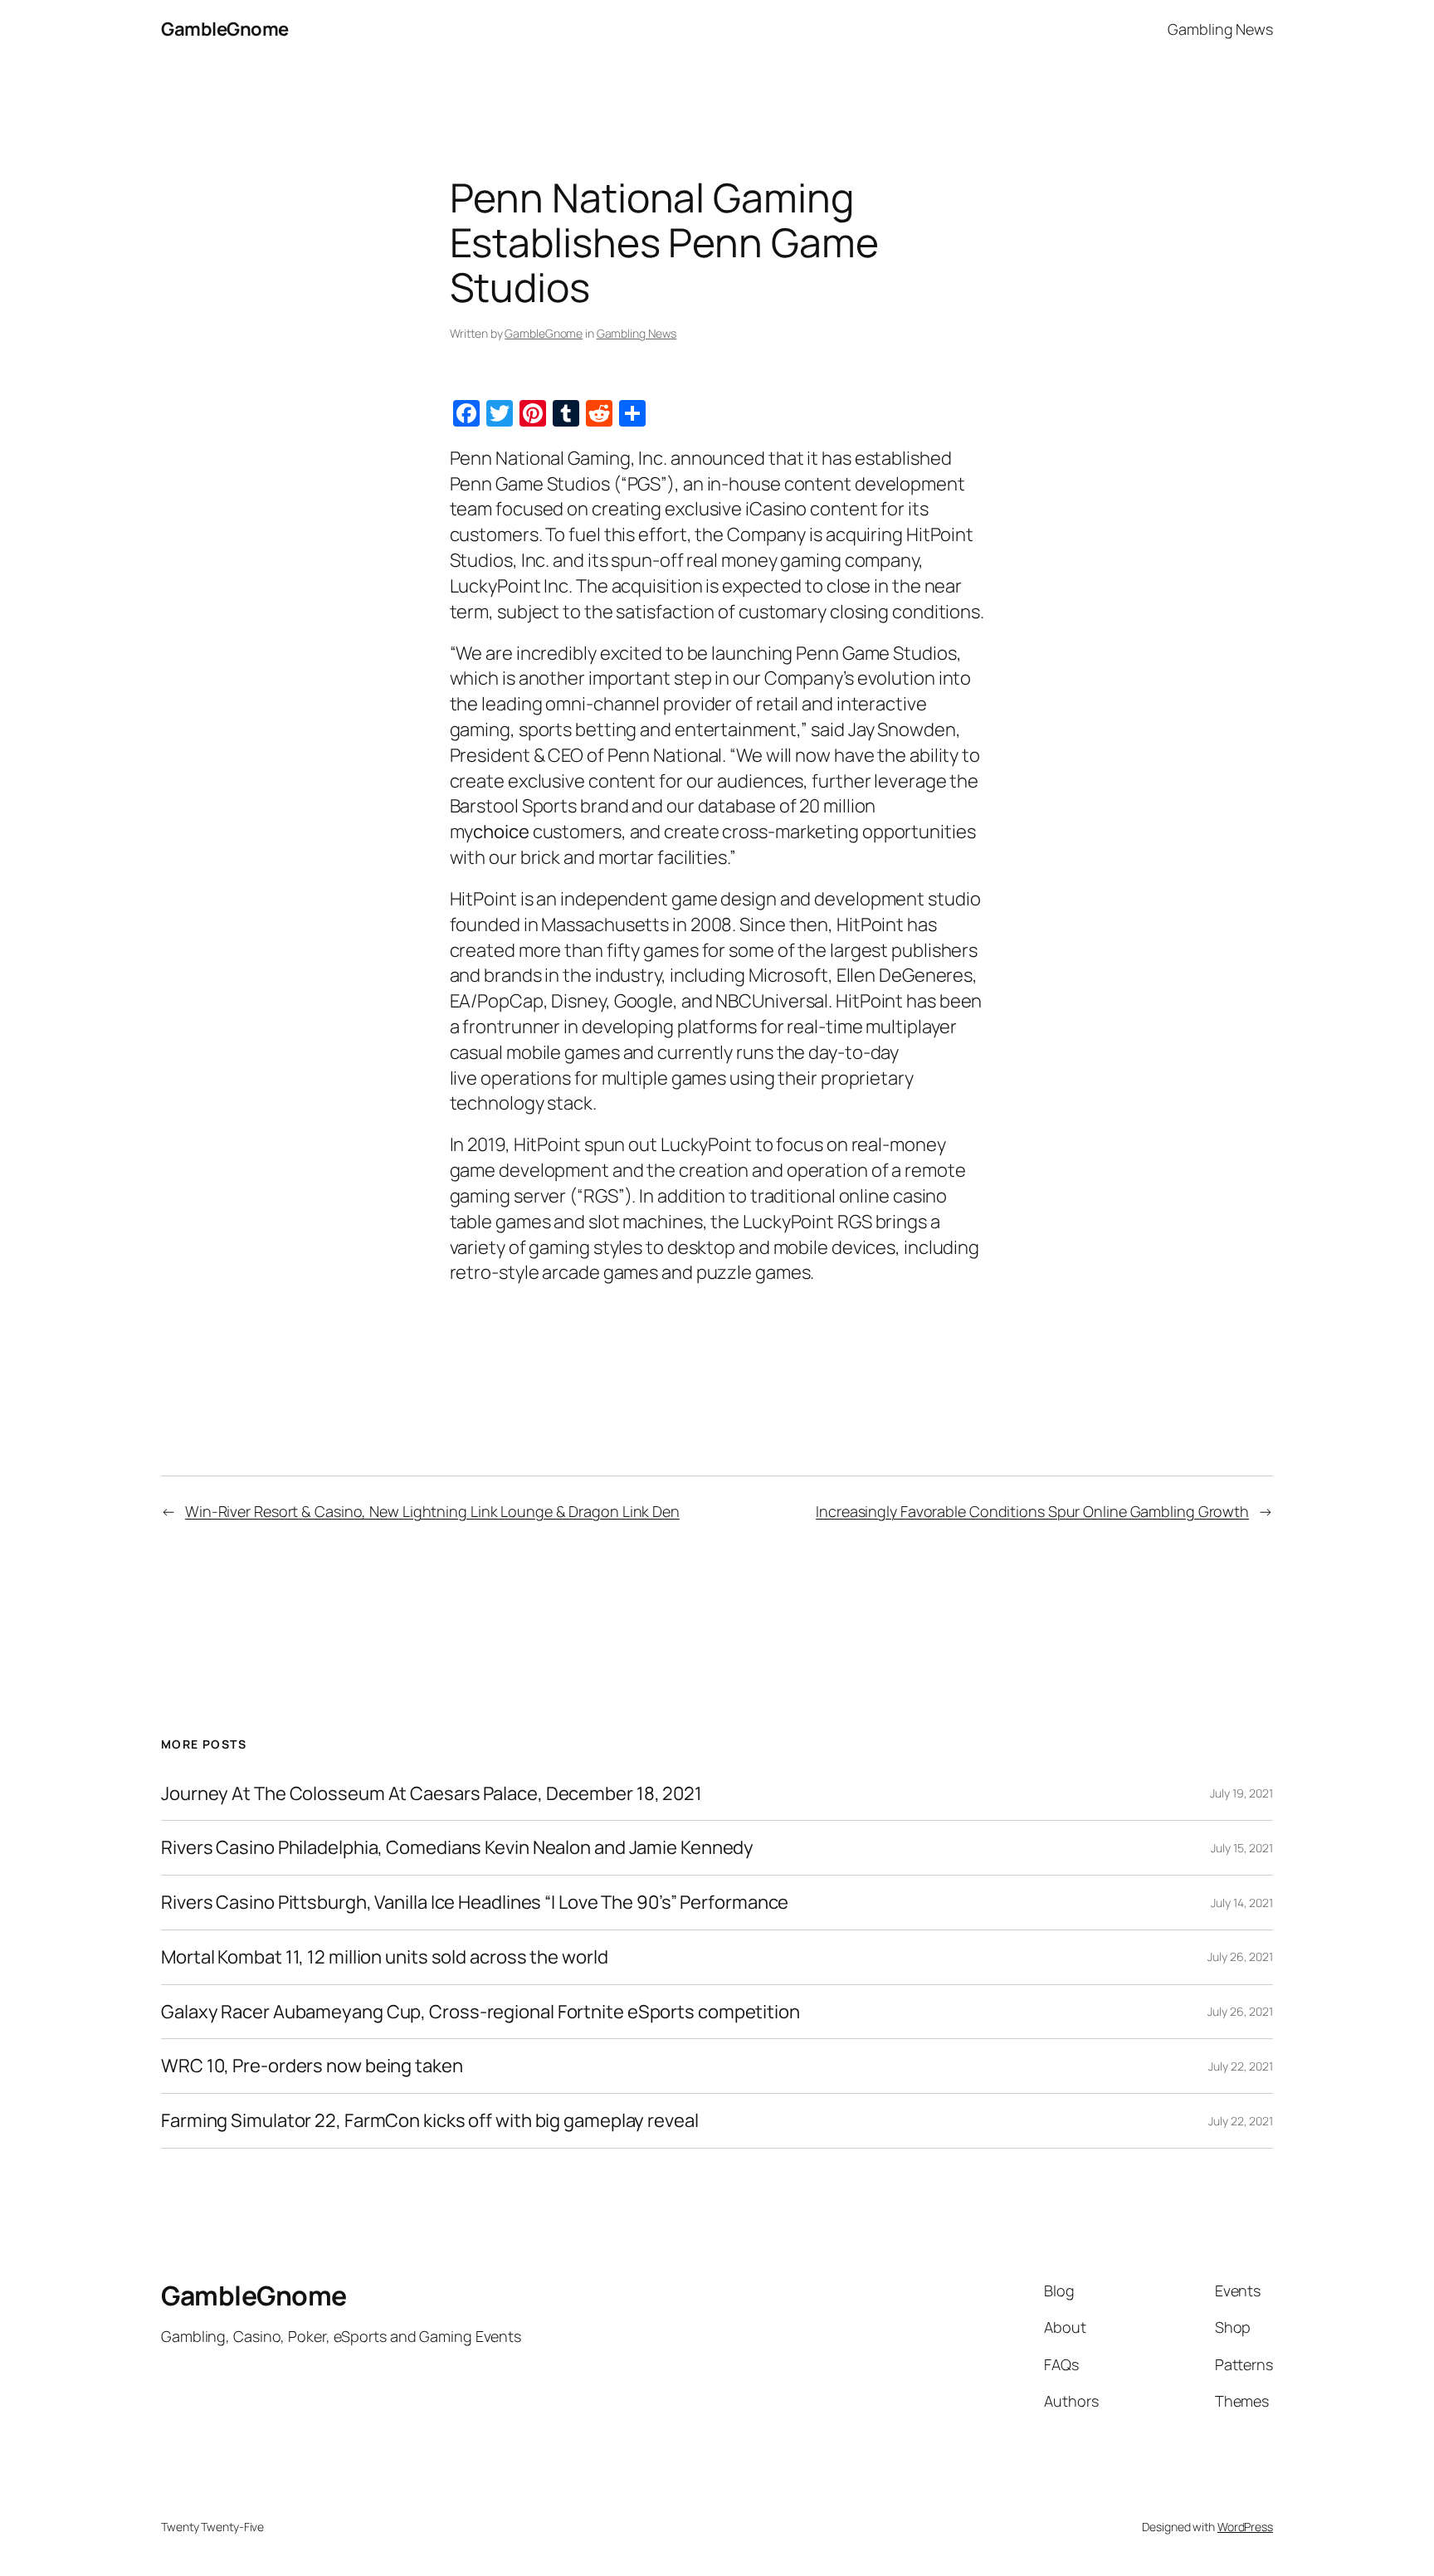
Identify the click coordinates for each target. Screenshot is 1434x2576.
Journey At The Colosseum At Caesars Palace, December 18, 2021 (432, 1794)
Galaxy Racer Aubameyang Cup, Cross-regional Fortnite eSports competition (480, 2012)
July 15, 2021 (1242, 1848)
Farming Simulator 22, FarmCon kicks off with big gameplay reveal (430, 2121)
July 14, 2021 (1242, 1903)
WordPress (1245, 2527)
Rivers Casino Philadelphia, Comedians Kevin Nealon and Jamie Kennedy (457, 1848)
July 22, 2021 (1241, 2066)
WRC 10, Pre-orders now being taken (312, 2066)
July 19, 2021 (1241, 1793)
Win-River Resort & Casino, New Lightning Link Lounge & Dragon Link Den (432, 1511)
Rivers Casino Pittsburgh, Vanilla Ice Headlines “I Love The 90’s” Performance (475, 1903)
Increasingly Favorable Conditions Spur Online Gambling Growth (1032, 1511)
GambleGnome (225, 29)
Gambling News (637, 333)
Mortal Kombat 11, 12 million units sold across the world (384, 1957)
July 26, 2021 (1240, 1956)
